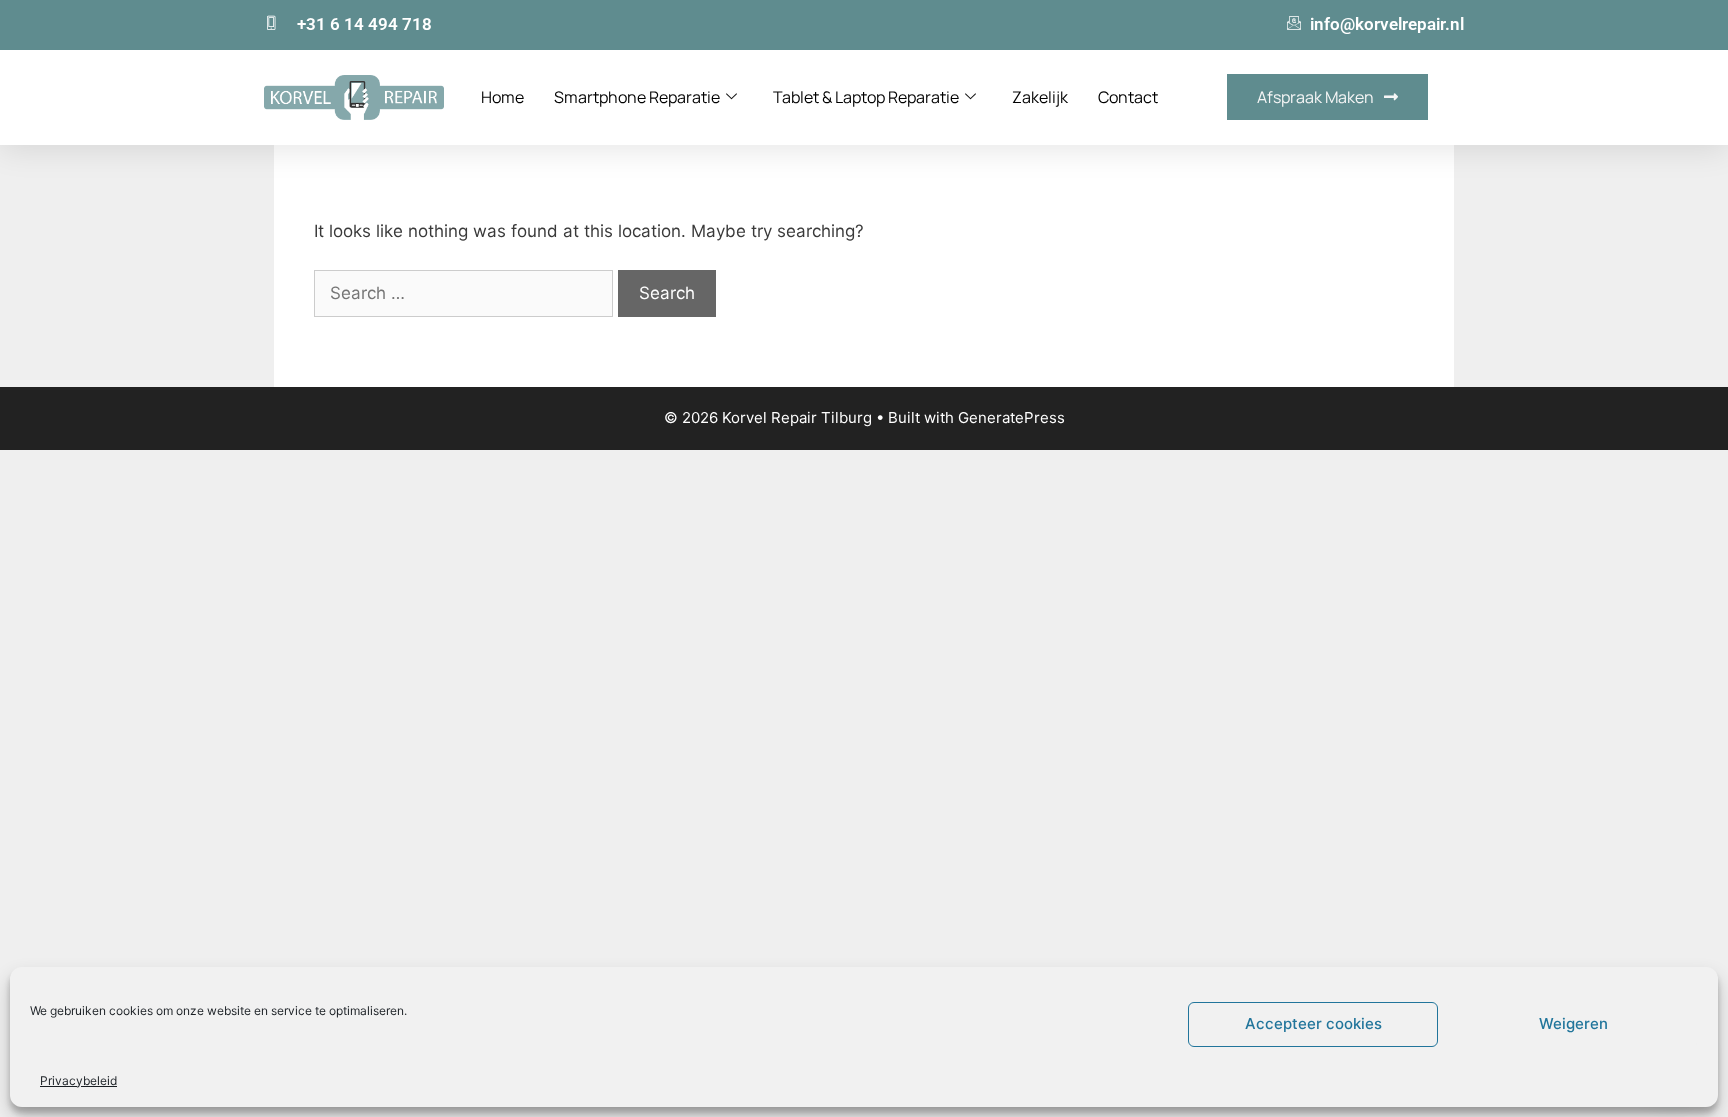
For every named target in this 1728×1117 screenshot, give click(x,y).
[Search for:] (466, 293)
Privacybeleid (78, 1080)
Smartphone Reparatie (637, 97)
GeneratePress (1011, 417)
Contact (1128, 97)
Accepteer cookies (1313, 1023)
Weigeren (1573, 1023)
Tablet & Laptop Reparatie (866, 97)
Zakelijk (1040, 97)
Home (502, 97)
